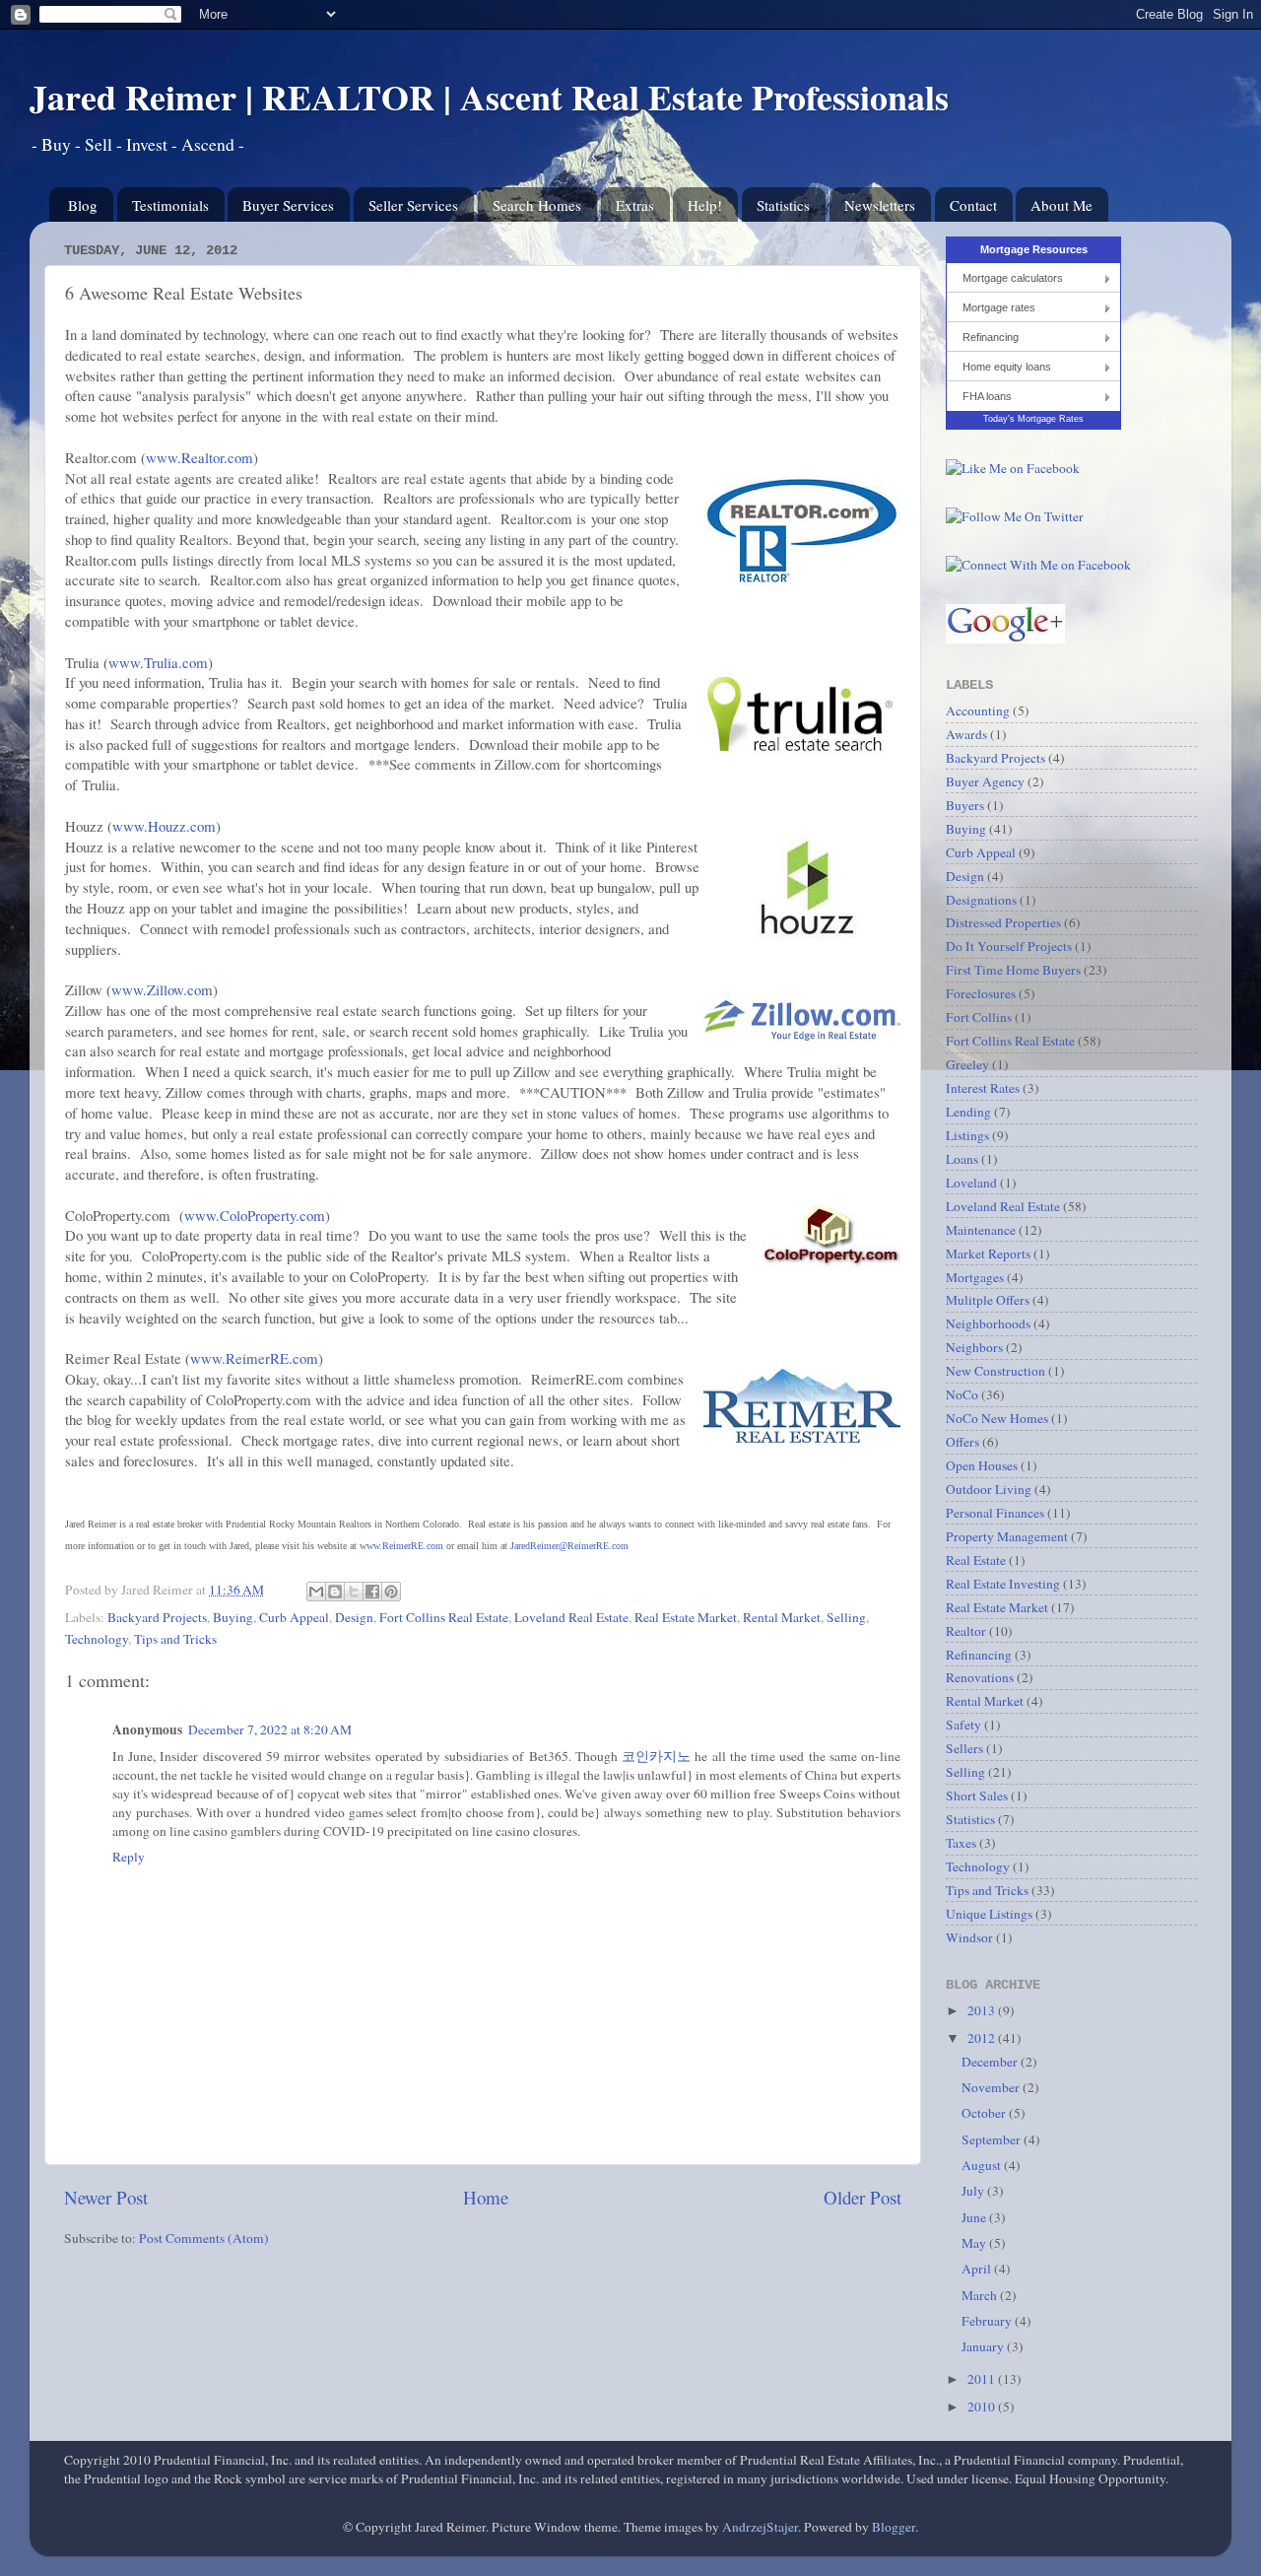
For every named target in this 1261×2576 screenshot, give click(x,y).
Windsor (969, 1937)
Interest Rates (983, 1088)
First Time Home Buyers (1013, 970)
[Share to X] (354, 1592)
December (991, 2062)
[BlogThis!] (335, 1592)
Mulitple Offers (988, 1300)
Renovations (980, 1677)
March (981, 2295)
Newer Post (106, 2197)
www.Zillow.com (162, 989)
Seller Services (413, 205)
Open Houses (982, 1465)
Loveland (971, 1183)
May (975, 2243)
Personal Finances (995, 1513)
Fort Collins (979, 1017)
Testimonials (170, 205)
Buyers (965, 805)
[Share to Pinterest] (391, 1592)
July (974, 2191)
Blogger (894, 2527)
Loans (962, 1159)
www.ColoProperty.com (255, 1215)
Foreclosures (981, 993)
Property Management (1007, 1536)
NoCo (962, 1394)
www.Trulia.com (158, 662)
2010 (983, 2407)
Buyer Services (288, 205)
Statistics (783, 205)
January (984, 2346)
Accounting (978, 711)
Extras (635, 205)
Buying (233, 1617)
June (975, 2217)
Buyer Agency (985, 781)
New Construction (996, 1371)
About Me (1062, 205)
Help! (705, 205)
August (983, 2165)
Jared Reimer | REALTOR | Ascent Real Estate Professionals (489, 97)
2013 (983, 2010)
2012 (983, 2038)
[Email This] (316, 1592)
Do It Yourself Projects (1009, 946)
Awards (966, 734)
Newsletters (880, 205)
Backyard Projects (157, 1617)
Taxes (961, 1843)
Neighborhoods (988, 1323)
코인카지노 (656, 1756)
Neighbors (974, 1347)
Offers (962, 1442)
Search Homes (537, 205)
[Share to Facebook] (372, 1592)
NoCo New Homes (997, 1418)
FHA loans (987, 396)
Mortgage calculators (1013, 278)
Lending (968, 1112)
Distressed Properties (1003, 922)
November (992, 2087)
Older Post (863, 2197)
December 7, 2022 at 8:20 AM (270, 1729)
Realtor (966, 1631)
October (985, 2113)
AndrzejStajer (760, 2527)
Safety (963, 1725)
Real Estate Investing (1003, 1584)
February (988, 2321)
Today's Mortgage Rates (1033, 419)
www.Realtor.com (199, 457)
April (978, 2269)
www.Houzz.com (164, 826)
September (993, 2139)
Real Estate (976, 1560)
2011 (983, 2379)
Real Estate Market (686, 1617)
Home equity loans (1007, 367)
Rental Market (782, 1617)
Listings (967, 1135)
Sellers (964, 1748)
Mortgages (975, 1277)
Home (486, 2197)
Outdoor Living (989, 1489)
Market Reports (988, 1254)
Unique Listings (989, 1914)
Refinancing (991, 337)
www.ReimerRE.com (254, 1358)
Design (354, 1617)
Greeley (967, 1064)
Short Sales (977, 1796)
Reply (129, 1857)
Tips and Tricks (175, 1639)
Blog (83, 205)
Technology (97, 1639)
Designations (981, 900)
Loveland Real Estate (571, 1617)
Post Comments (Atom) (204, 2238)
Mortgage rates (999, 307)
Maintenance (981, 1230)
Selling (846, 1617)
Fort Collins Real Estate (444, 1617)
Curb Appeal (294, 1617)
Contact (973, 205)
